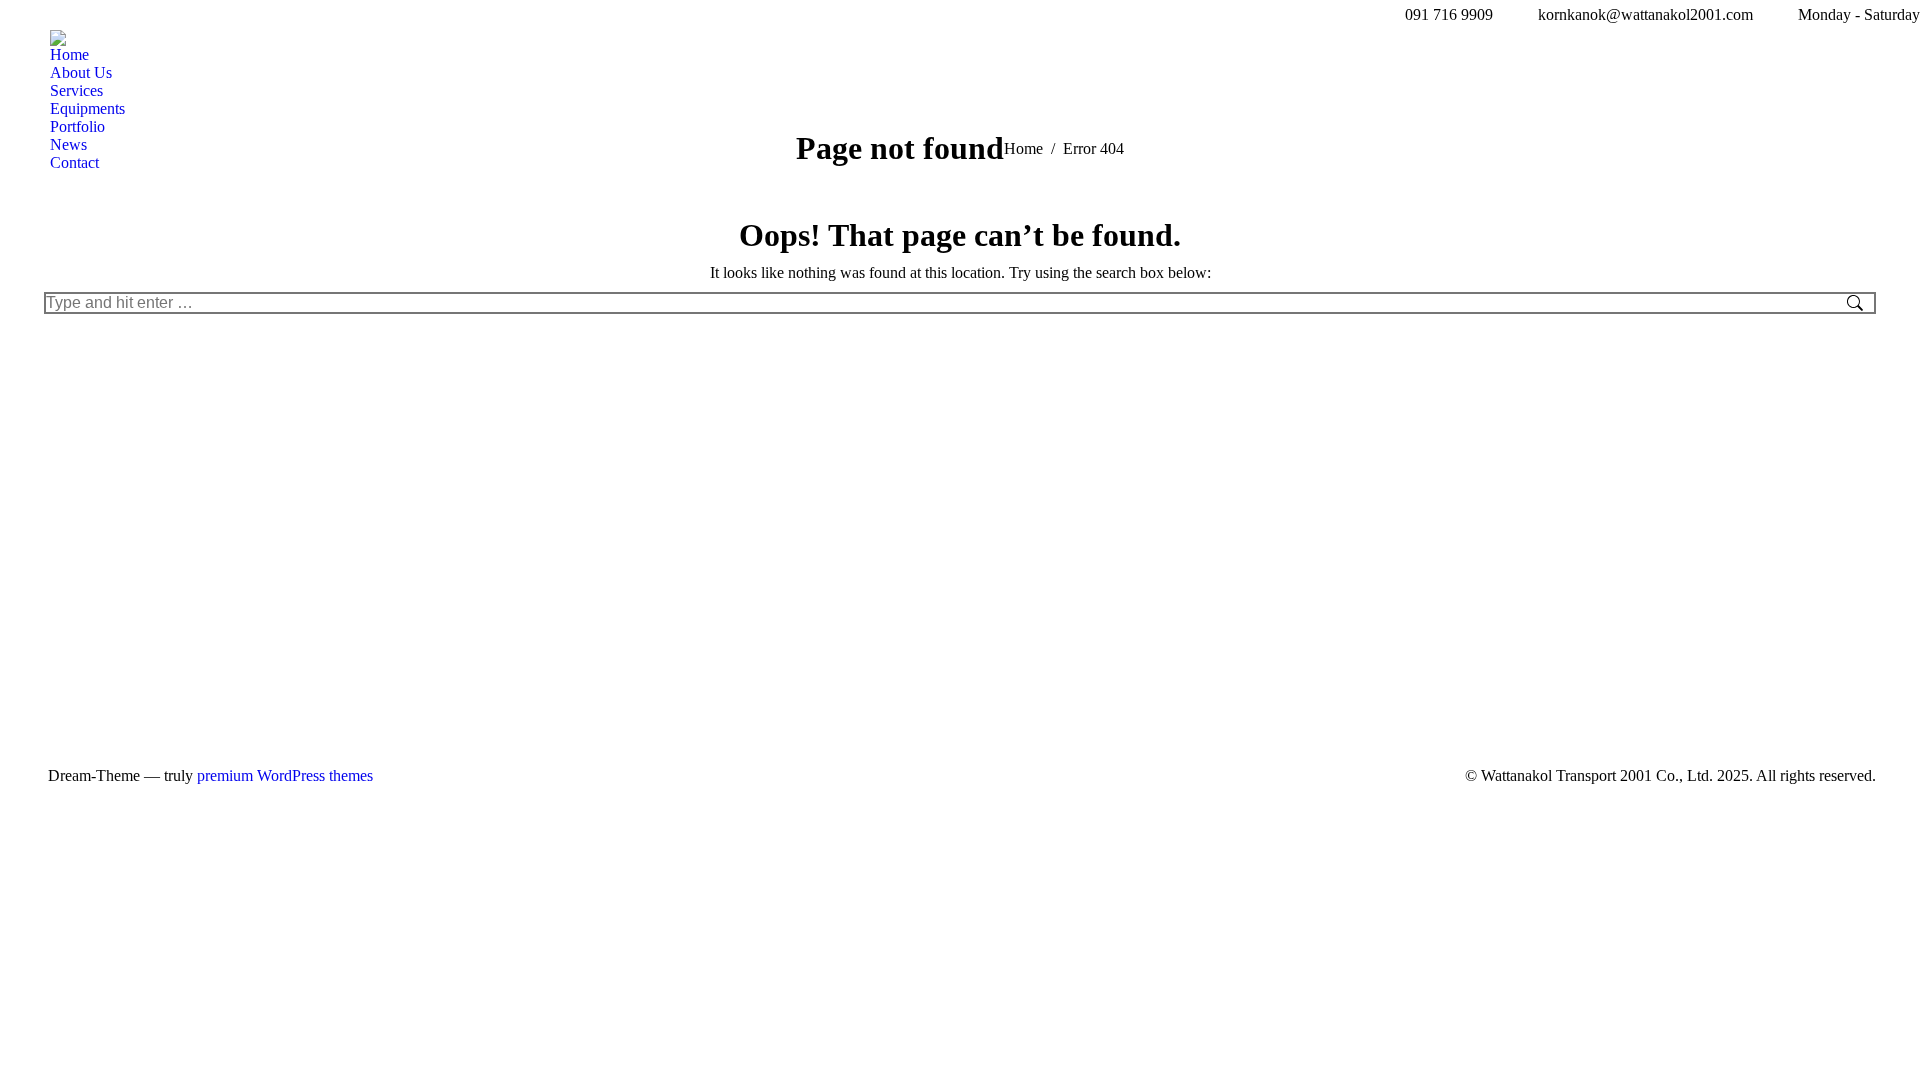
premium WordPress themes (285, 775)
